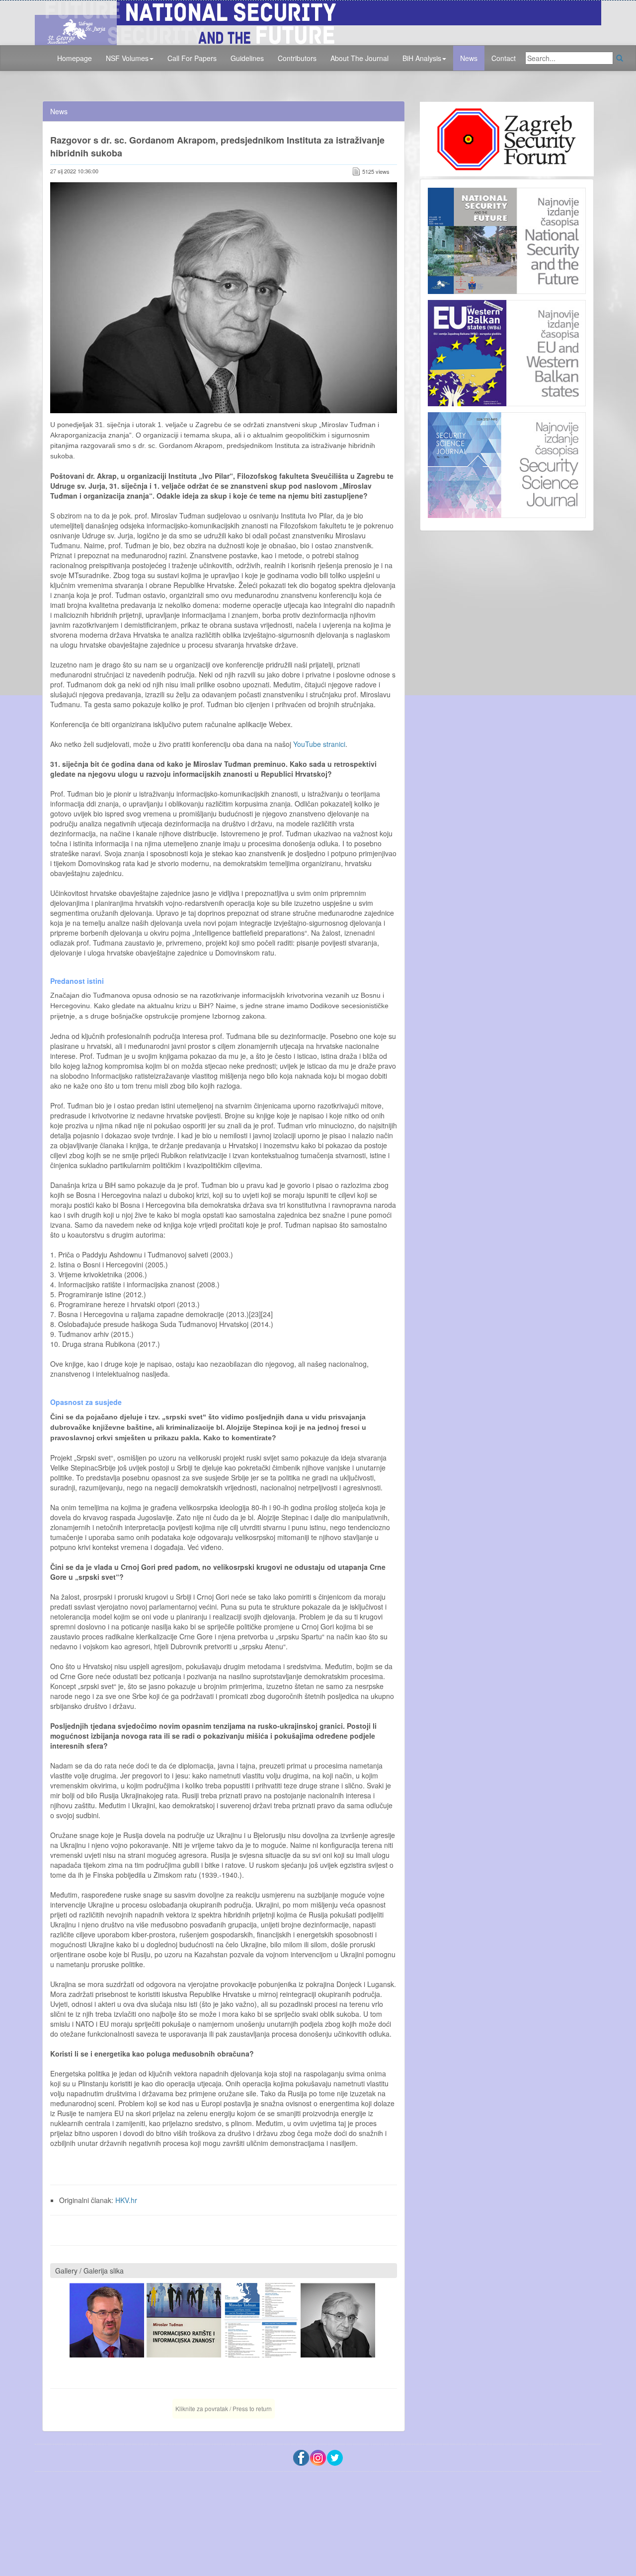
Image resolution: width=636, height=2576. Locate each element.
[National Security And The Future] (318, 21)
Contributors (297, 58)
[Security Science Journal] (507, 463)
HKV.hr (126, 2200)
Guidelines (247, 58)
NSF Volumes (127, 58)
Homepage (75, 58)
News (469, 58)
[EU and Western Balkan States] (507, 352)
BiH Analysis (422, 58)
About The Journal (359, 58)
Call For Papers (192, 58)
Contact (504, 58)
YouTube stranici (319, 744)
